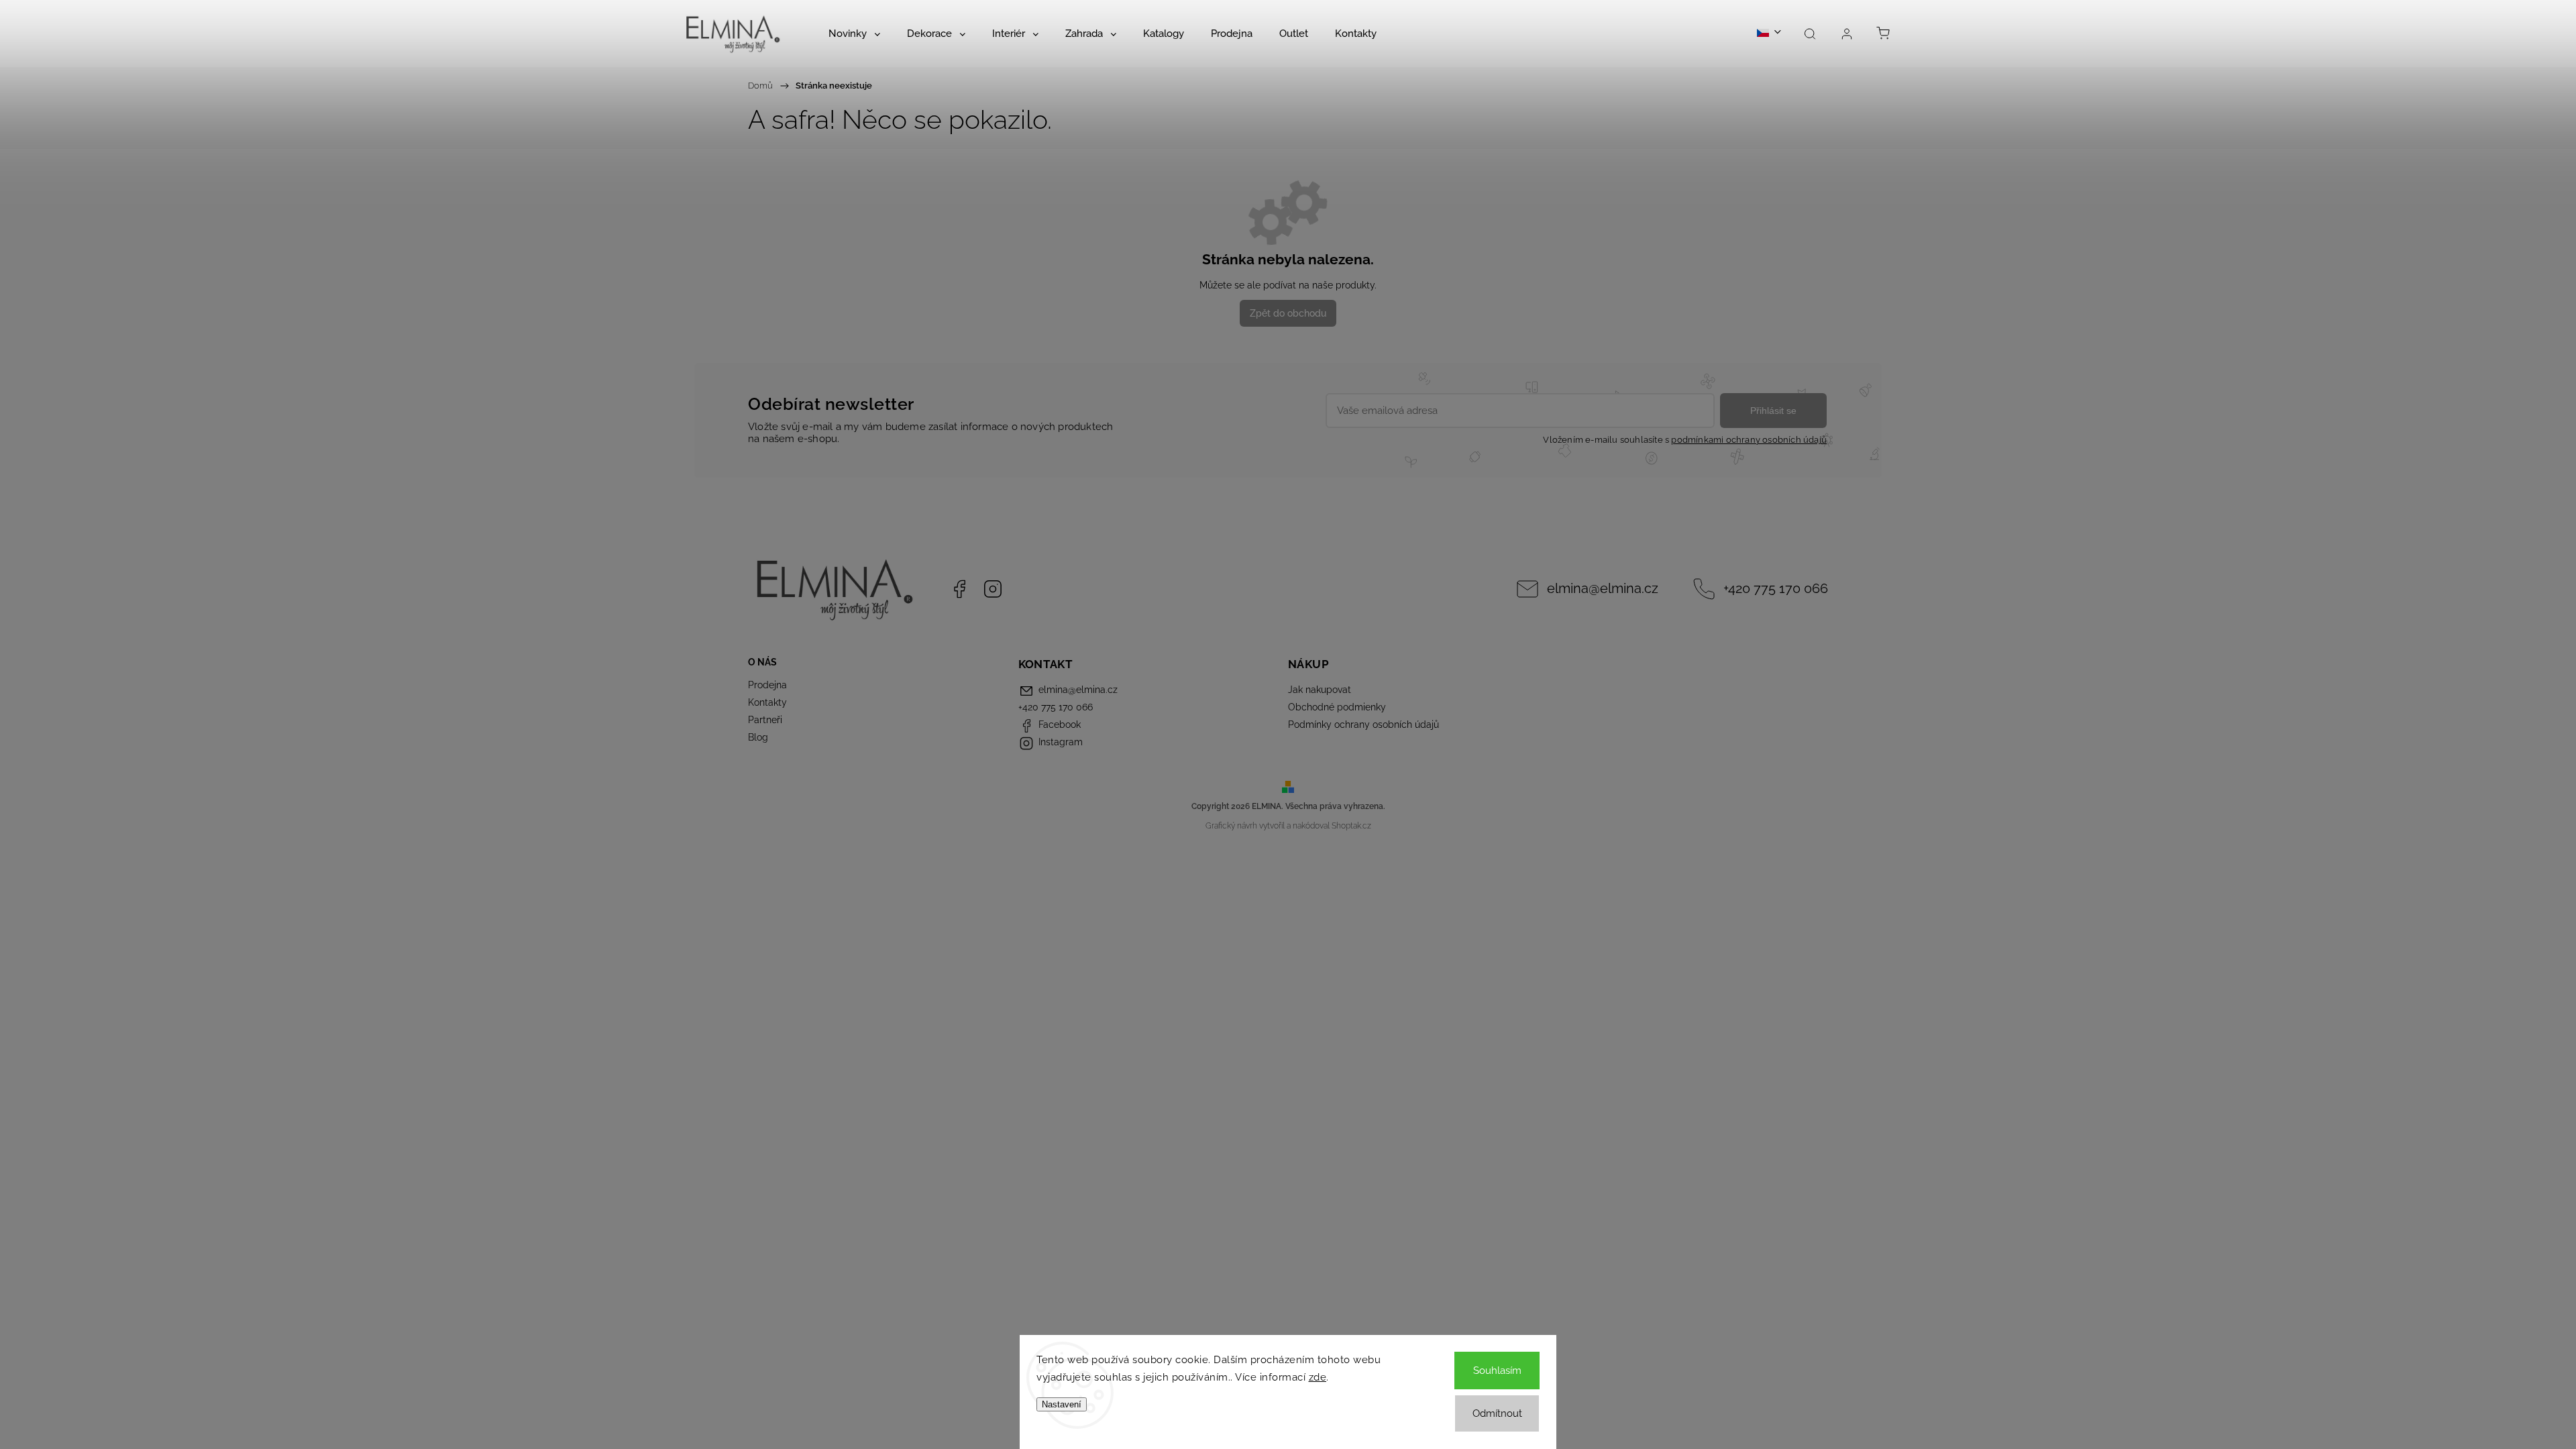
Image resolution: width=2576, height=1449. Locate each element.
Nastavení (1062, 1404)
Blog (758, 737)
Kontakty (767, 702)
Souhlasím (1497, 1371)
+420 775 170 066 (1776, 589)
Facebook (959, 589)
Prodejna (767, 685)
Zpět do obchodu (1288, 313)
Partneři (765, 720)
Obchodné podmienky (1337, 707)
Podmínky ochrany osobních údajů (1363, 724)
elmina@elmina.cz (1603, 589)
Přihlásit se (1773, 411)
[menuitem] (854, 34)
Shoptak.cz (1351, 826)
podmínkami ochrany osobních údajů (1749, 440)
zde (1318, 1377)
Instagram (993, 589)
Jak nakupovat (1320, 690)
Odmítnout (1497, 1413)
